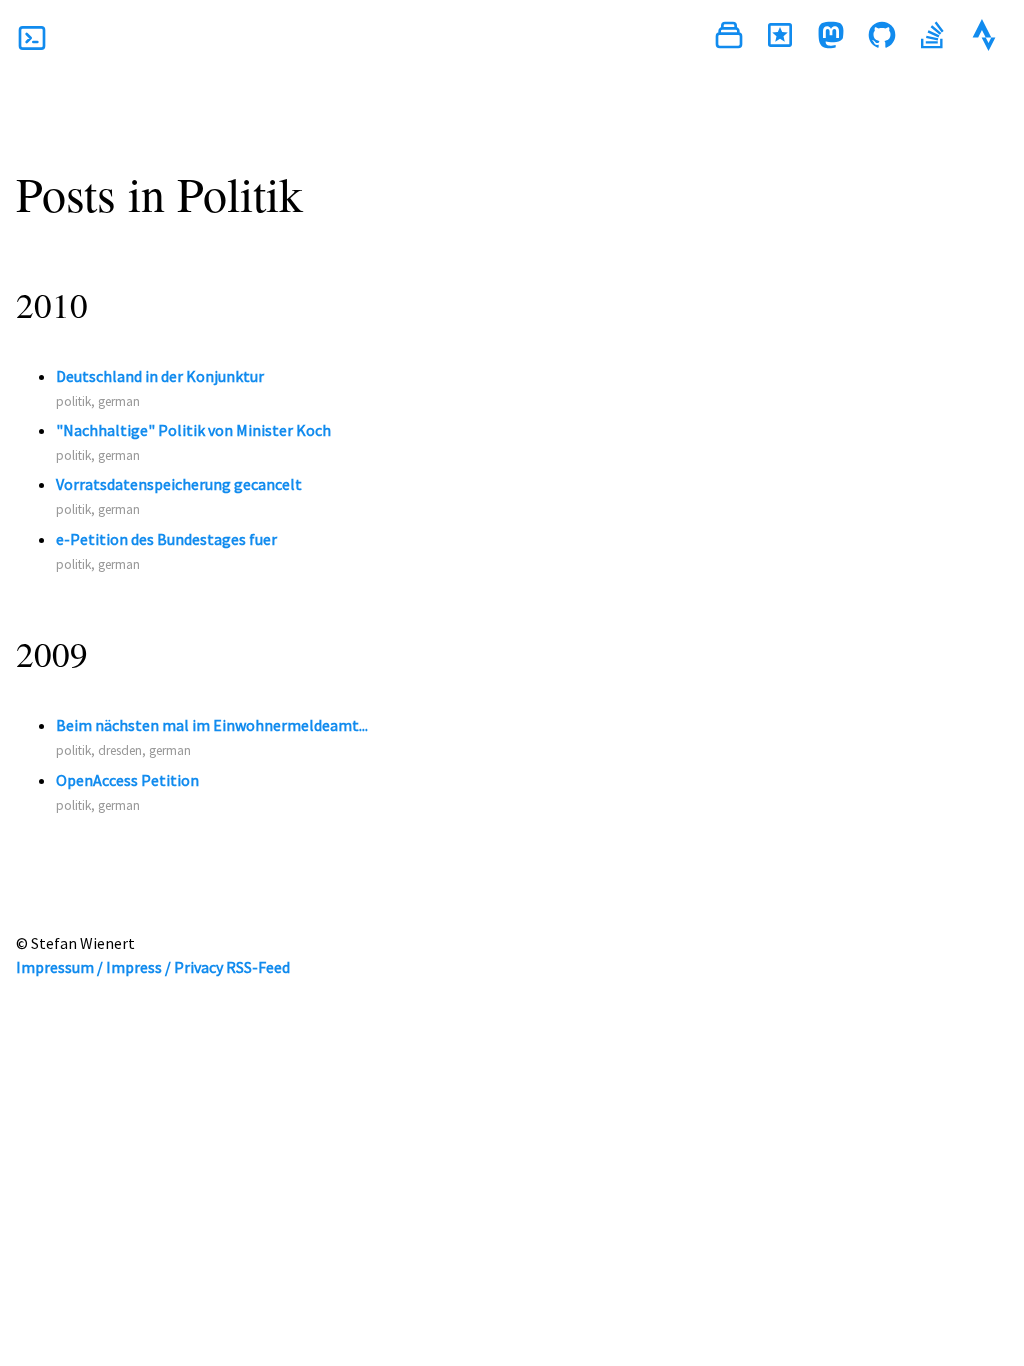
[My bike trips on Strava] (984, 38)
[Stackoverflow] (933, 38)
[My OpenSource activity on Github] (882, 38)
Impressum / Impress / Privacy (119, 967)
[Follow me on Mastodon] (831, 38)
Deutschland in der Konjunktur (160, 376)
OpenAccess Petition (127, 780)
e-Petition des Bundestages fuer (166, 539)
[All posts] (729, 38)
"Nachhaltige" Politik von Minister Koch (193, 430)
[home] (32, 38)
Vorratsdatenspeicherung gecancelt (179, 484)
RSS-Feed (258, 967)
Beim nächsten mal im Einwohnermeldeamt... (212, 725)
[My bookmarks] (780, 38)
